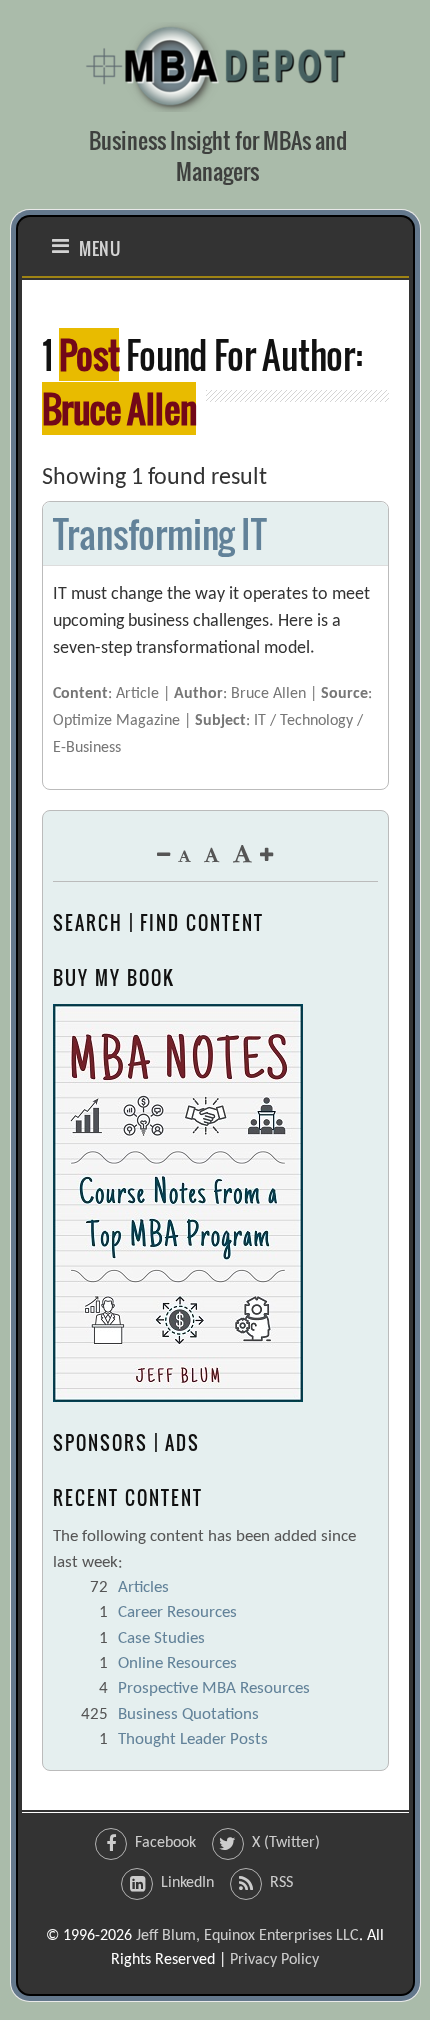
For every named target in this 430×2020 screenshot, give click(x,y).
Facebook (165, 1843)
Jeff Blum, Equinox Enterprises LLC (247, 1936)
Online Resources (177, 1663)
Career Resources (177, 1612)
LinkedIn (187, 1883)
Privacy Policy (274, 1960)
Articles (143, 1587)
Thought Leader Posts (193, 1739)
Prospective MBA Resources (214, 1688)
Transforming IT (160, 533)
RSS (281, 1883)
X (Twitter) (286, 1843)
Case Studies (161, 1638)
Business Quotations (188, 1714)
